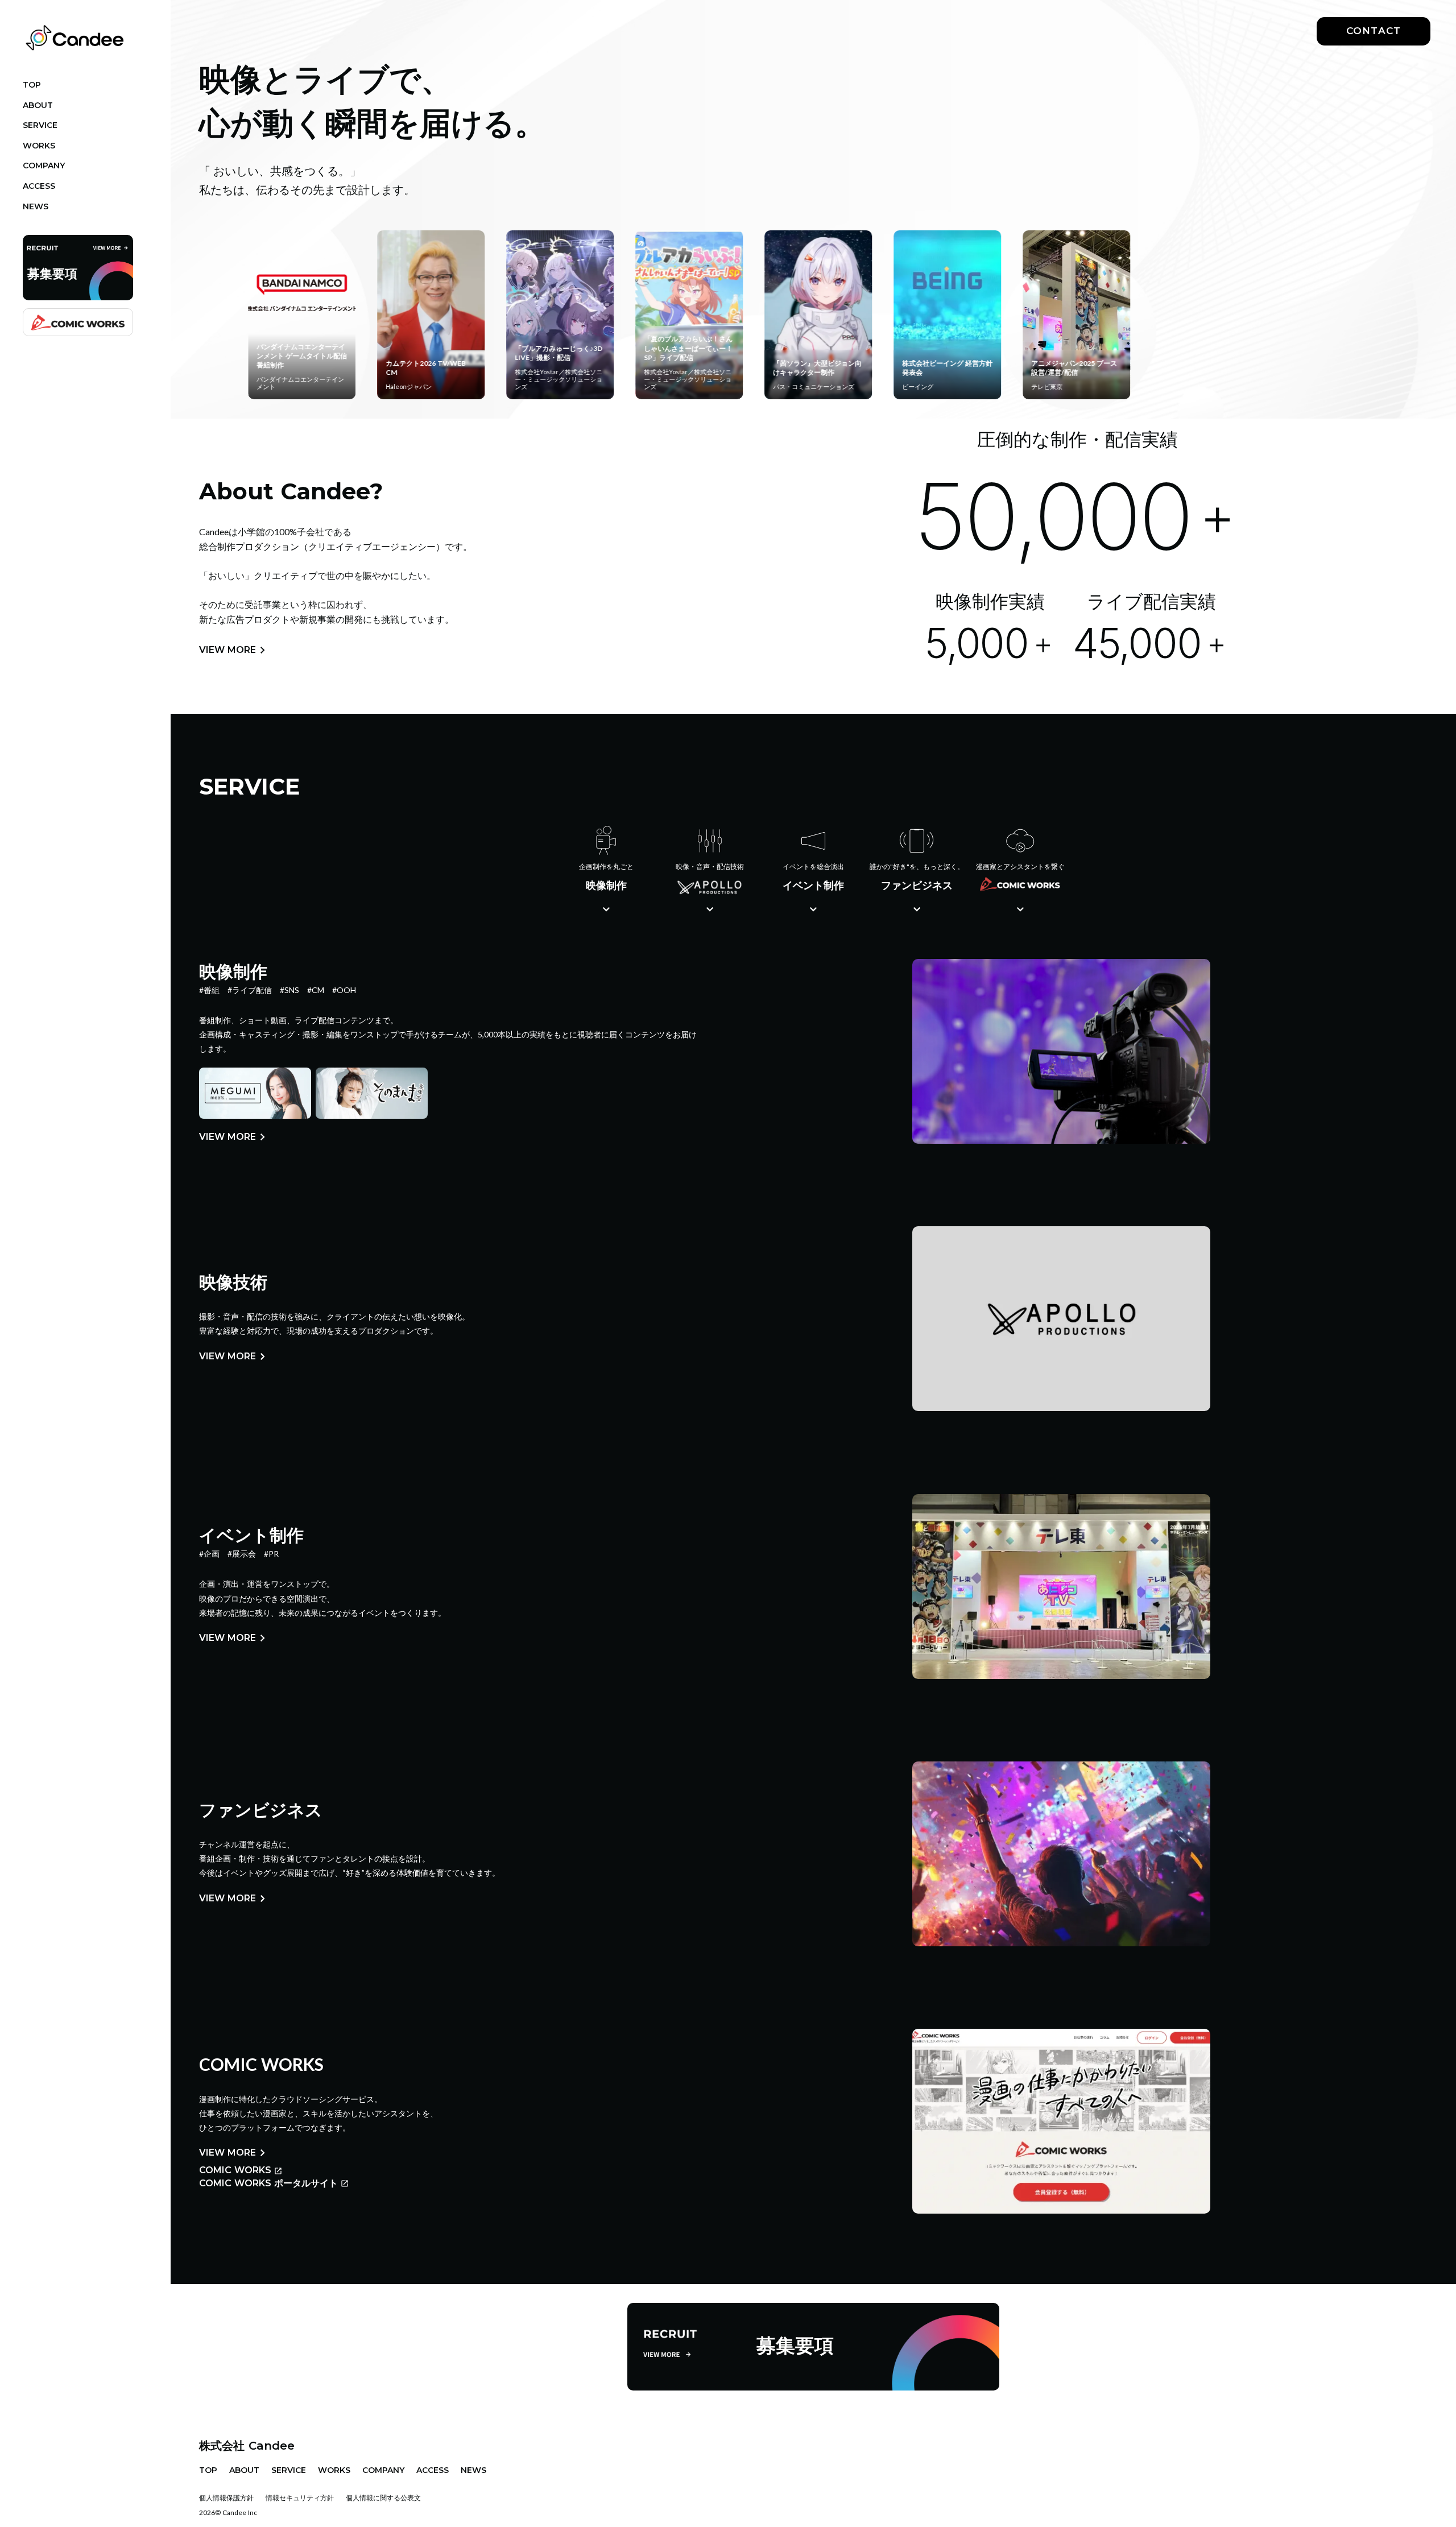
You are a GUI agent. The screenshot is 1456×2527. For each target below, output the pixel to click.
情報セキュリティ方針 (300, 2498)
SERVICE (289, 2470)
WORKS (334, 2470)
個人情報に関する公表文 (383, 2498)
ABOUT (244, 2470)
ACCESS (433, 2470)
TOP (208, 2470)
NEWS (473, 2470)
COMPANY (383, 2470)
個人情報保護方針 (226, 2498)
